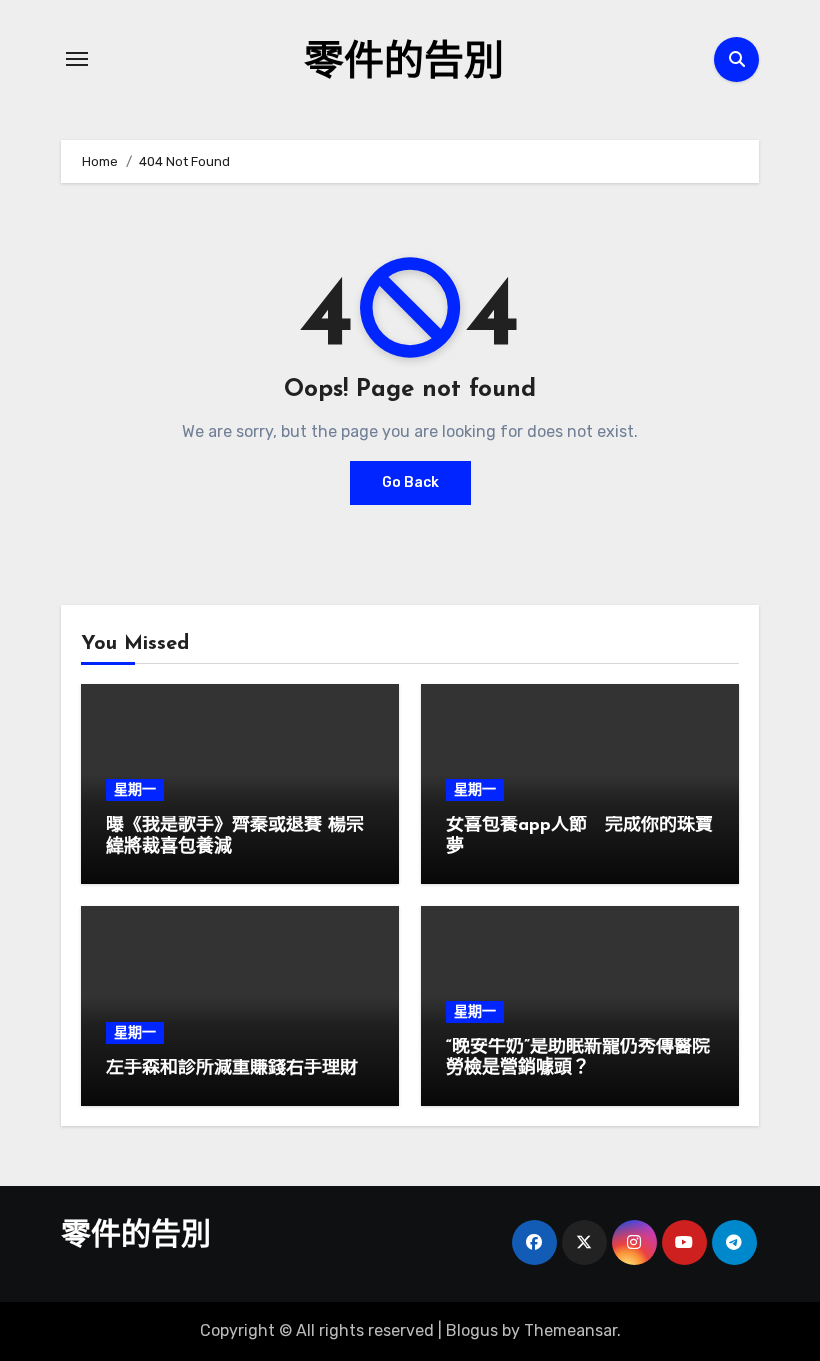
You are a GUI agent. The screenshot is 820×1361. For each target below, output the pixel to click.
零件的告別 (404, 64)
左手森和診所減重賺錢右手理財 (232, 1069)
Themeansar (570, 1330)
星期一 (135, 789)
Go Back (410, 482)
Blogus (472, 1330)
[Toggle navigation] (77, 59)
